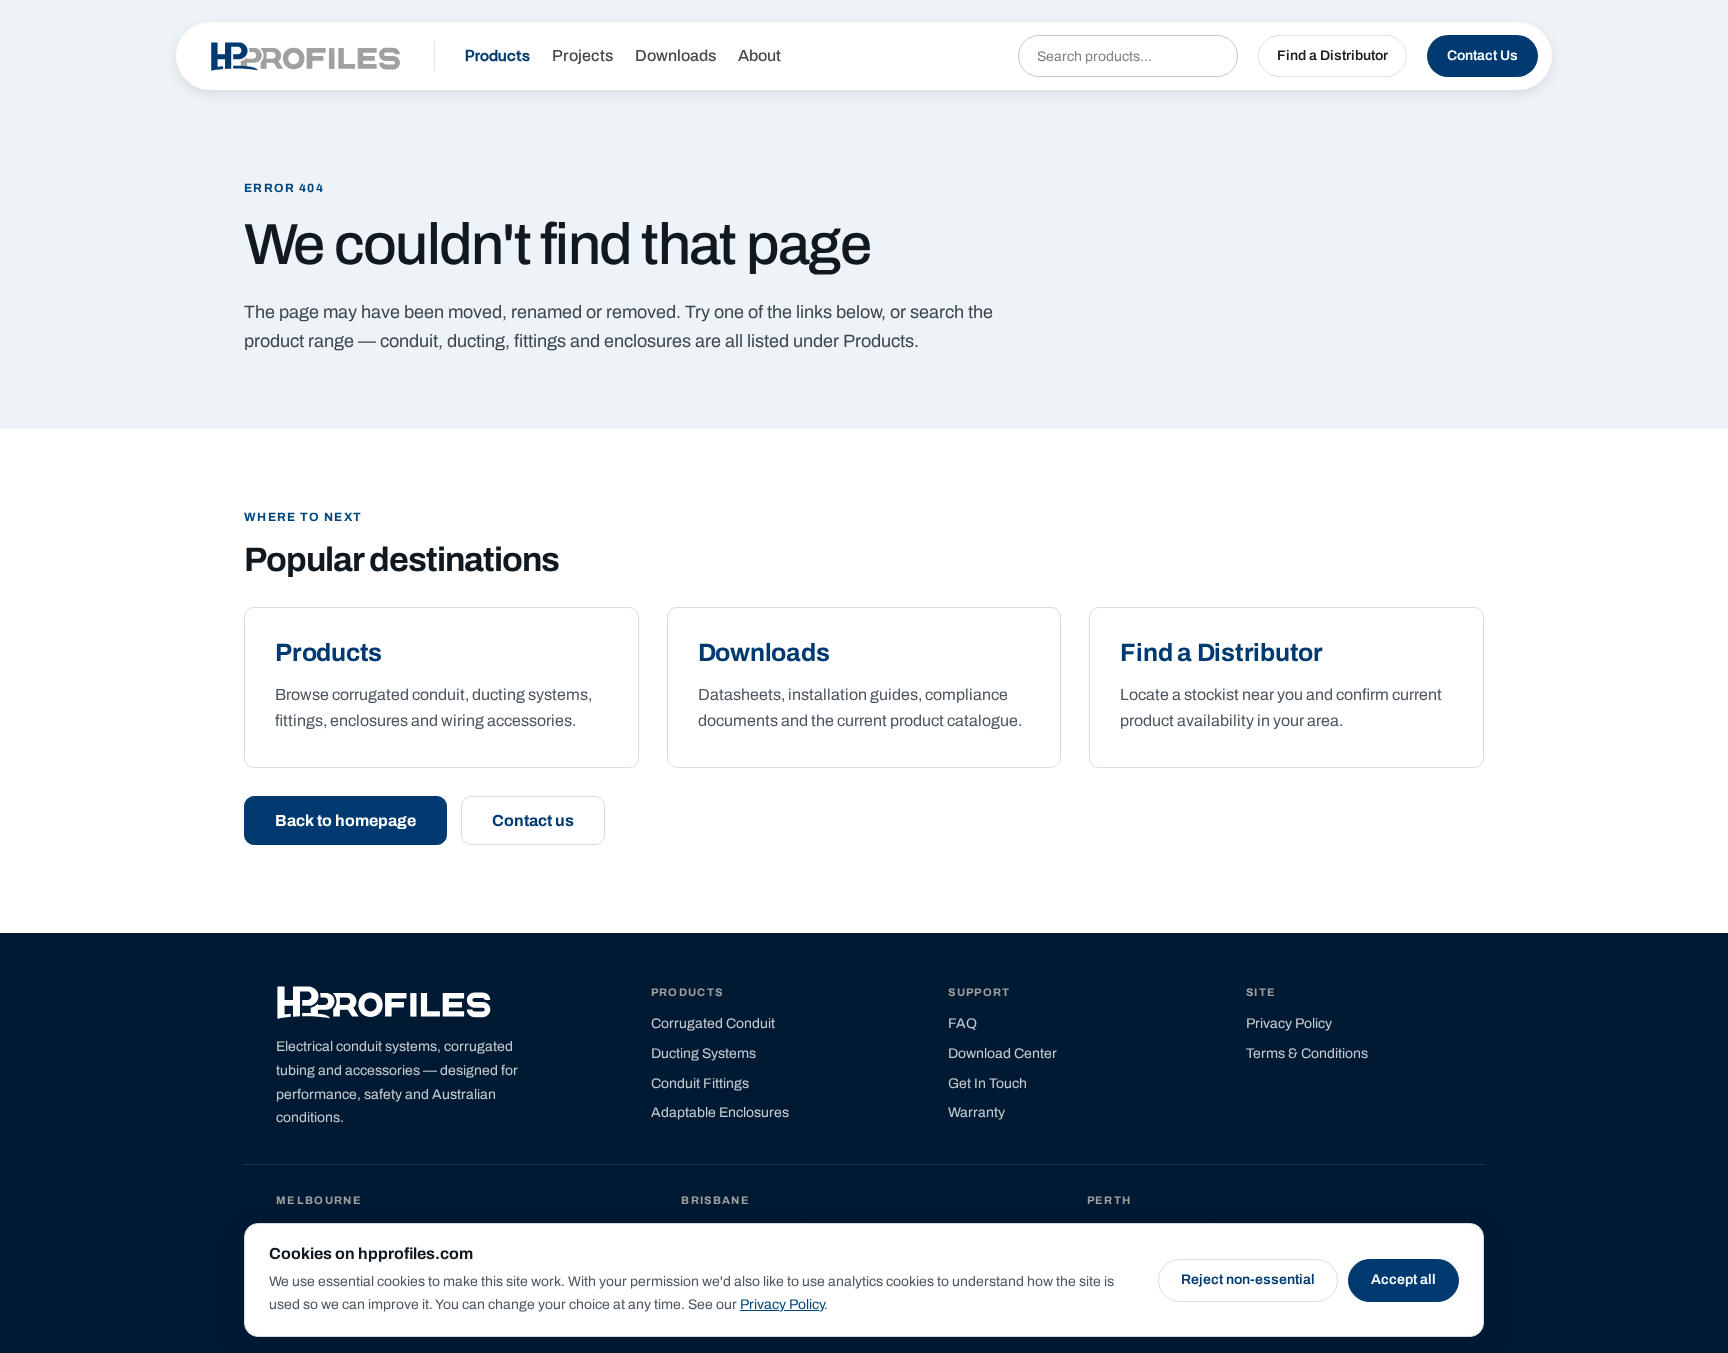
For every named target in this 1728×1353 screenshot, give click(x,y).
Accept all (1403, 1279)
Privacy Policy (782, 1304)
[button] (1332, 56)
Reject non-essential (1248, 1279)
